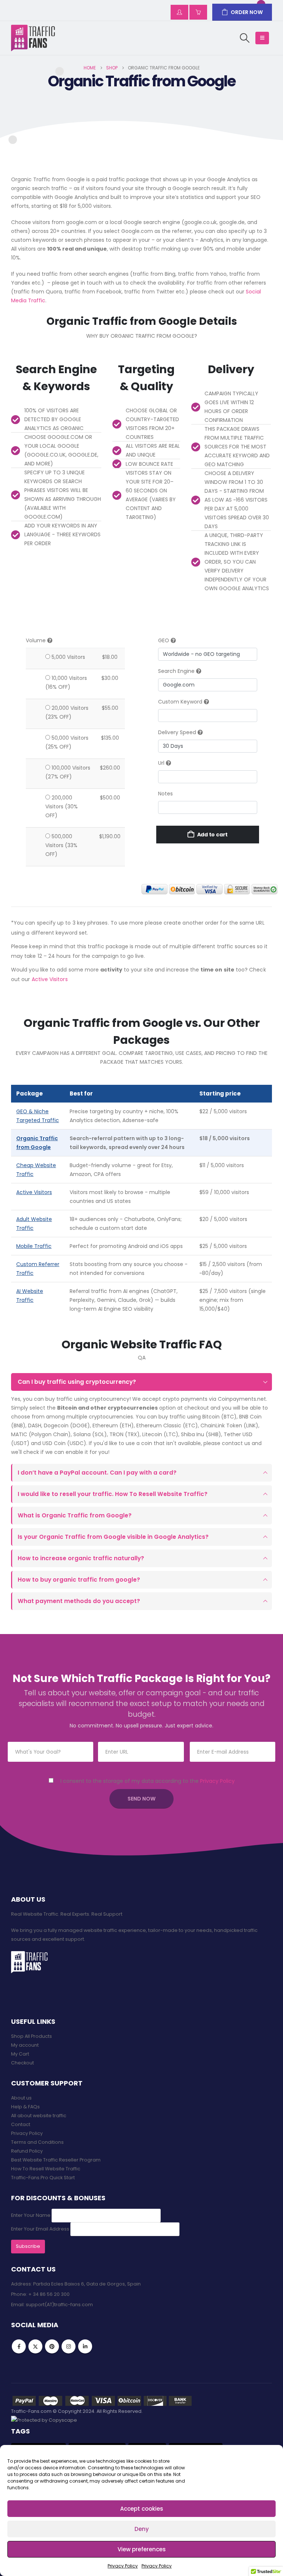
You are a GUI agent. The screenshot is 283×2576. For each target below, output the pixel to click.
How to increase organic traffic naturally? (81, 1558)
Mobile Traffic (34, 1246)
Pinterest (52, 2346)
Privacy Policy (123, 2566)
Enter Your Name (31, 2215)
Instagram (69, 2346)
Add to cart (213, 835)
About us (21, 2098)
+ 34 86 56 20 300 (49, 2294)
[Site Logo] (33, 38)
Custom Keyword (181, 702)
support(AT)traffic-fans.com (59, 2305)
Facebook (19, 2346)
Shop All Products (32, 2036)
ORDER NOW (247, 12)
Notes (165, 794)
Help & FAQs (25, 2107)
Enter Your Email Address (40, 2229)
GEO (164, 640)
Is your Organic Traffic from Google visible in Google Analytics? (113, 1537)
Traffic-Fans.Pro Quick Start (43, 2178)
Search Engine (176, 671)
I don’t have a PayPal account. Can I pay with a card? (97, 1473)
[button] (245, 38)
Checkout (22, 2063)
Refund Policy (27, 2151)
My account (25, 2045)
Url (161, 763)
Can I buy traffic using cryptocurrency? (77, 1382)
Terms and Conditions (37, 2142)
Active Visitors (50, 979)
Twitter (35, 2346)
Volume (36, 640)
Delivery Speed (177, 732)
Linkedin (85, 2346)
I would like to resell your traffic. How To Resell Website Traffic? (113, 1494)
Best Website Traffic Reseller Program (56, 2160)
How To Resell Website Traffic (46, 2169)
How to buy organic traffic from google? (79, 1580)
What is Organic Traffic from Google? (75, 1515)
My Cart (20, 2054)
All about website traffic (39, 2116)
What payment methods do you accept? (79, 1601)
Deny (142, 2529)
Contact (21, 2124)
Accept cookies (142, 2509)
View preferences (142, 2549)
